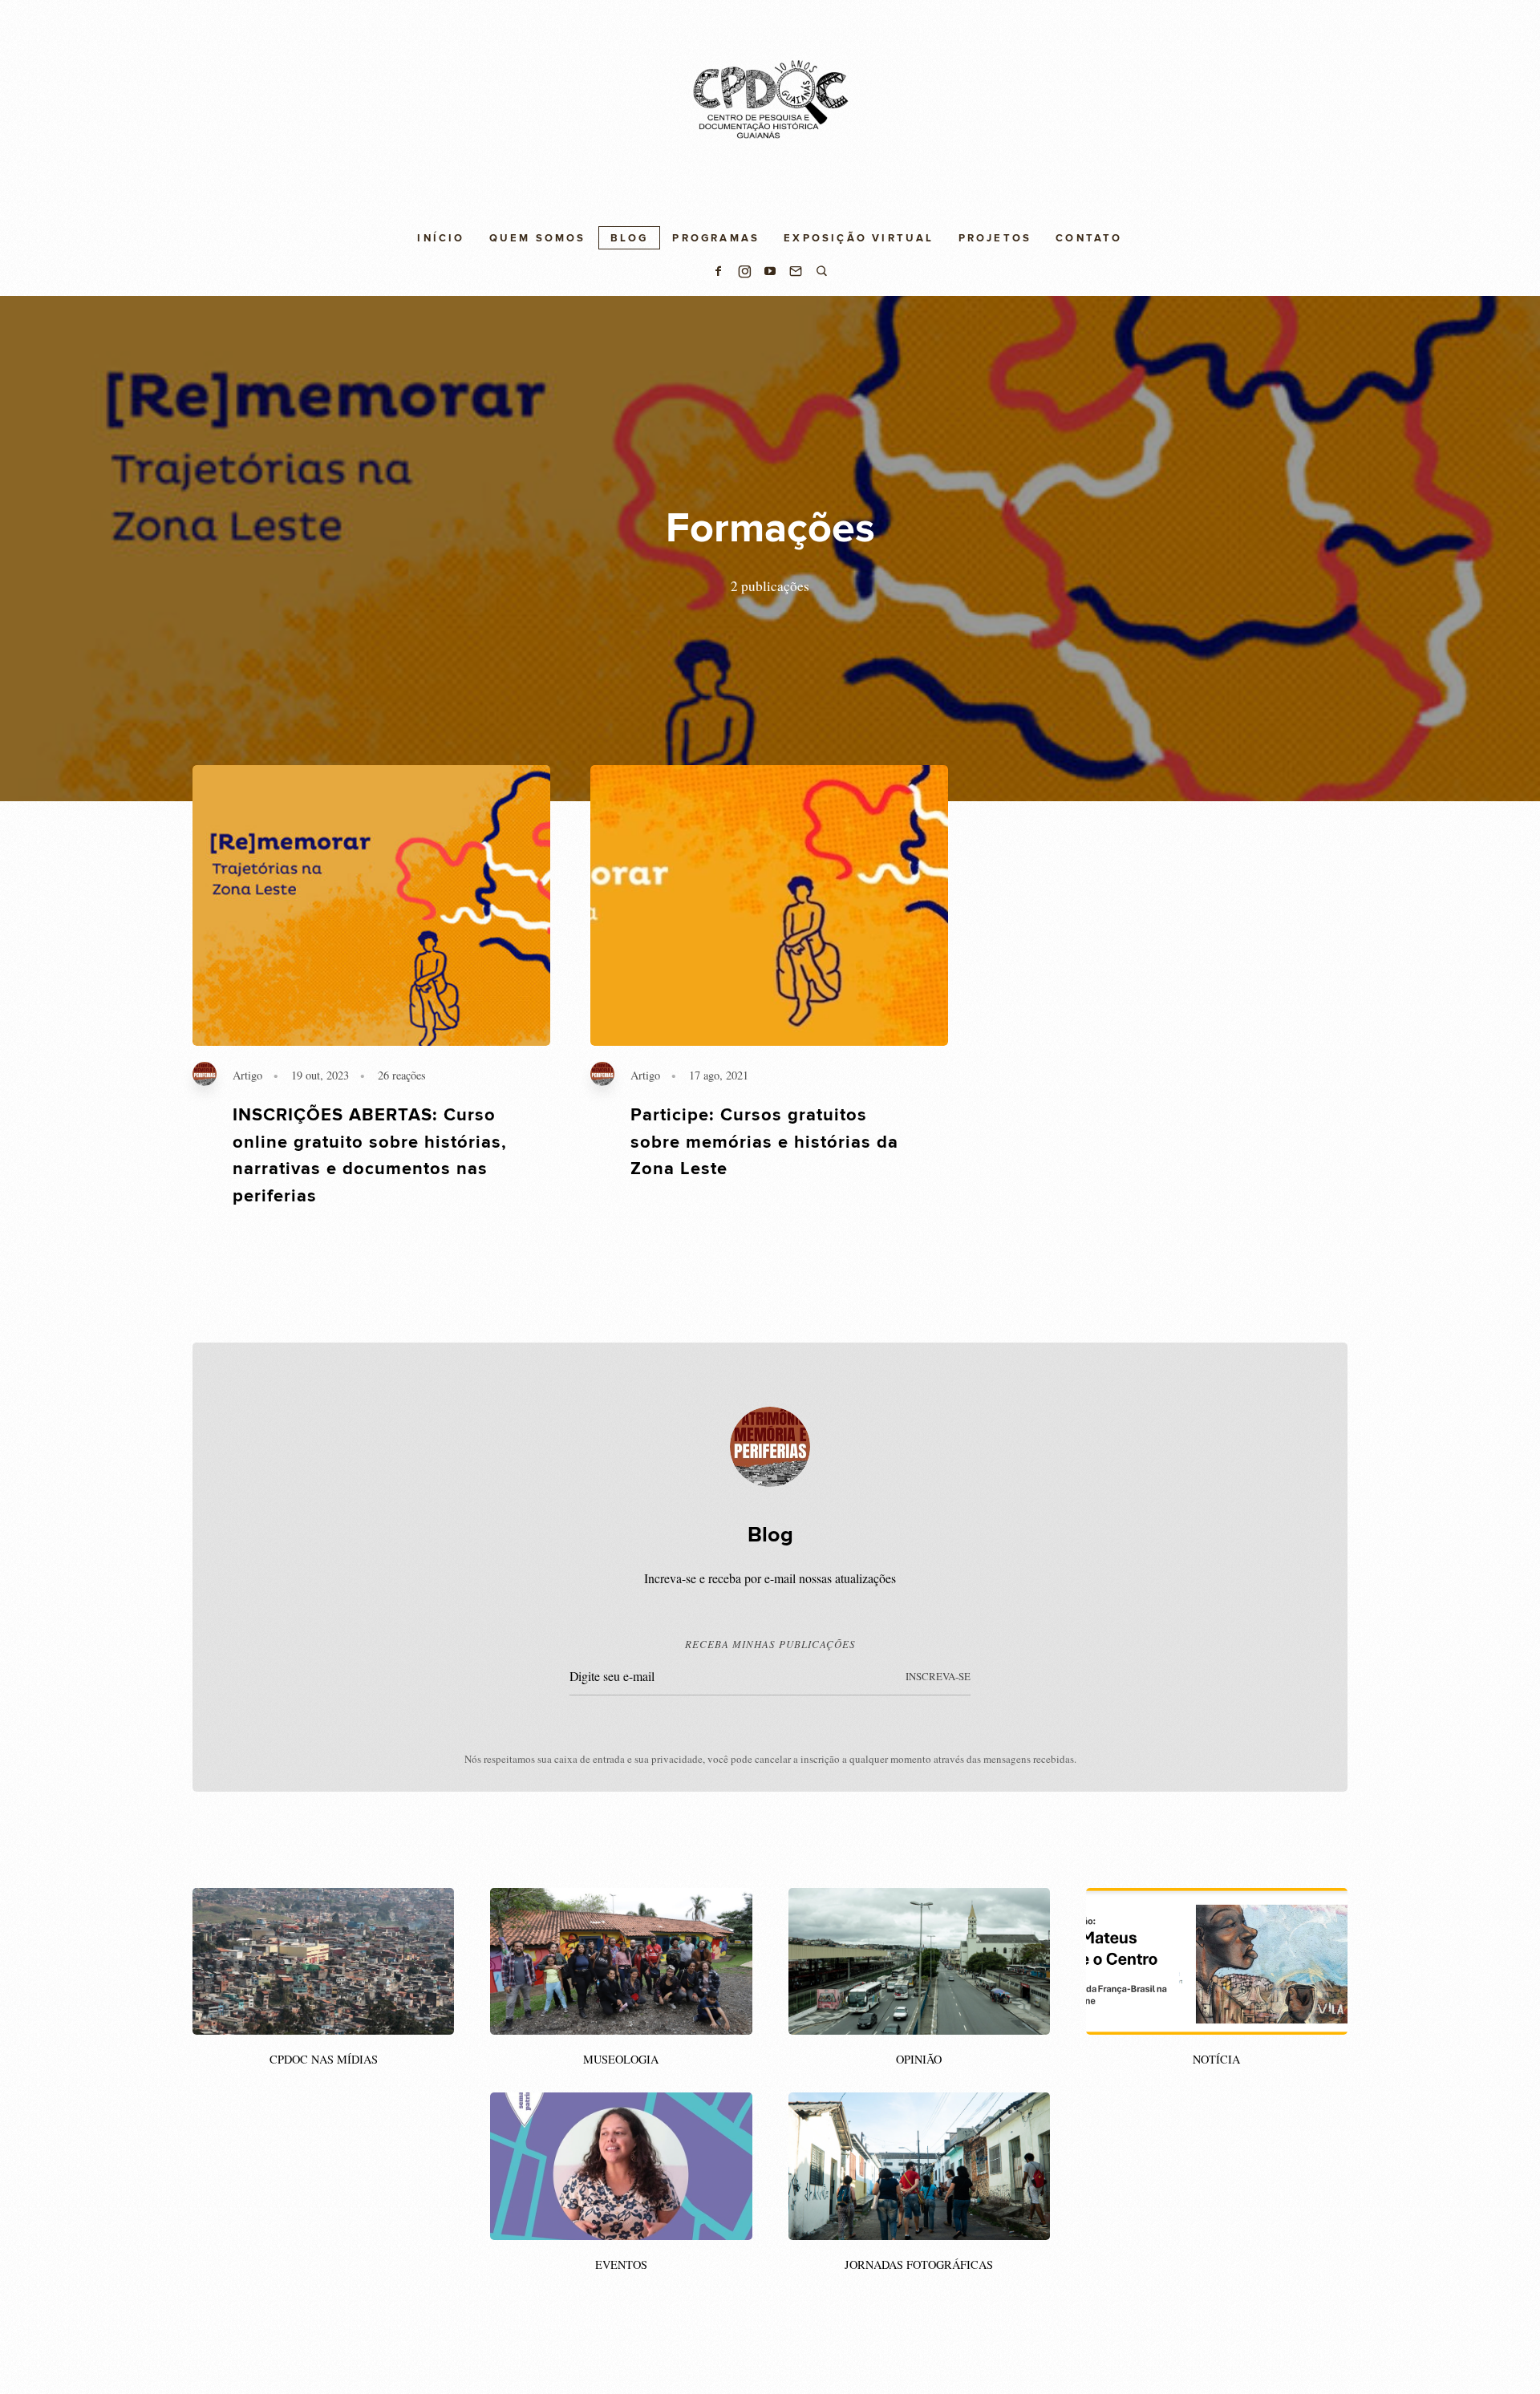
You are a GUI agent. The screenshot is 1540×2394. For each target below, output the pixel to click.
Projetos (995, 238)
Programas (716, 238)
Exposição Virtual (859, 238)
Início (441, 238)
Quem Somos (538, 238)
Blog (630, 238)
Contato (1089, 238)
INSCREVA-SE (938, 1676)
